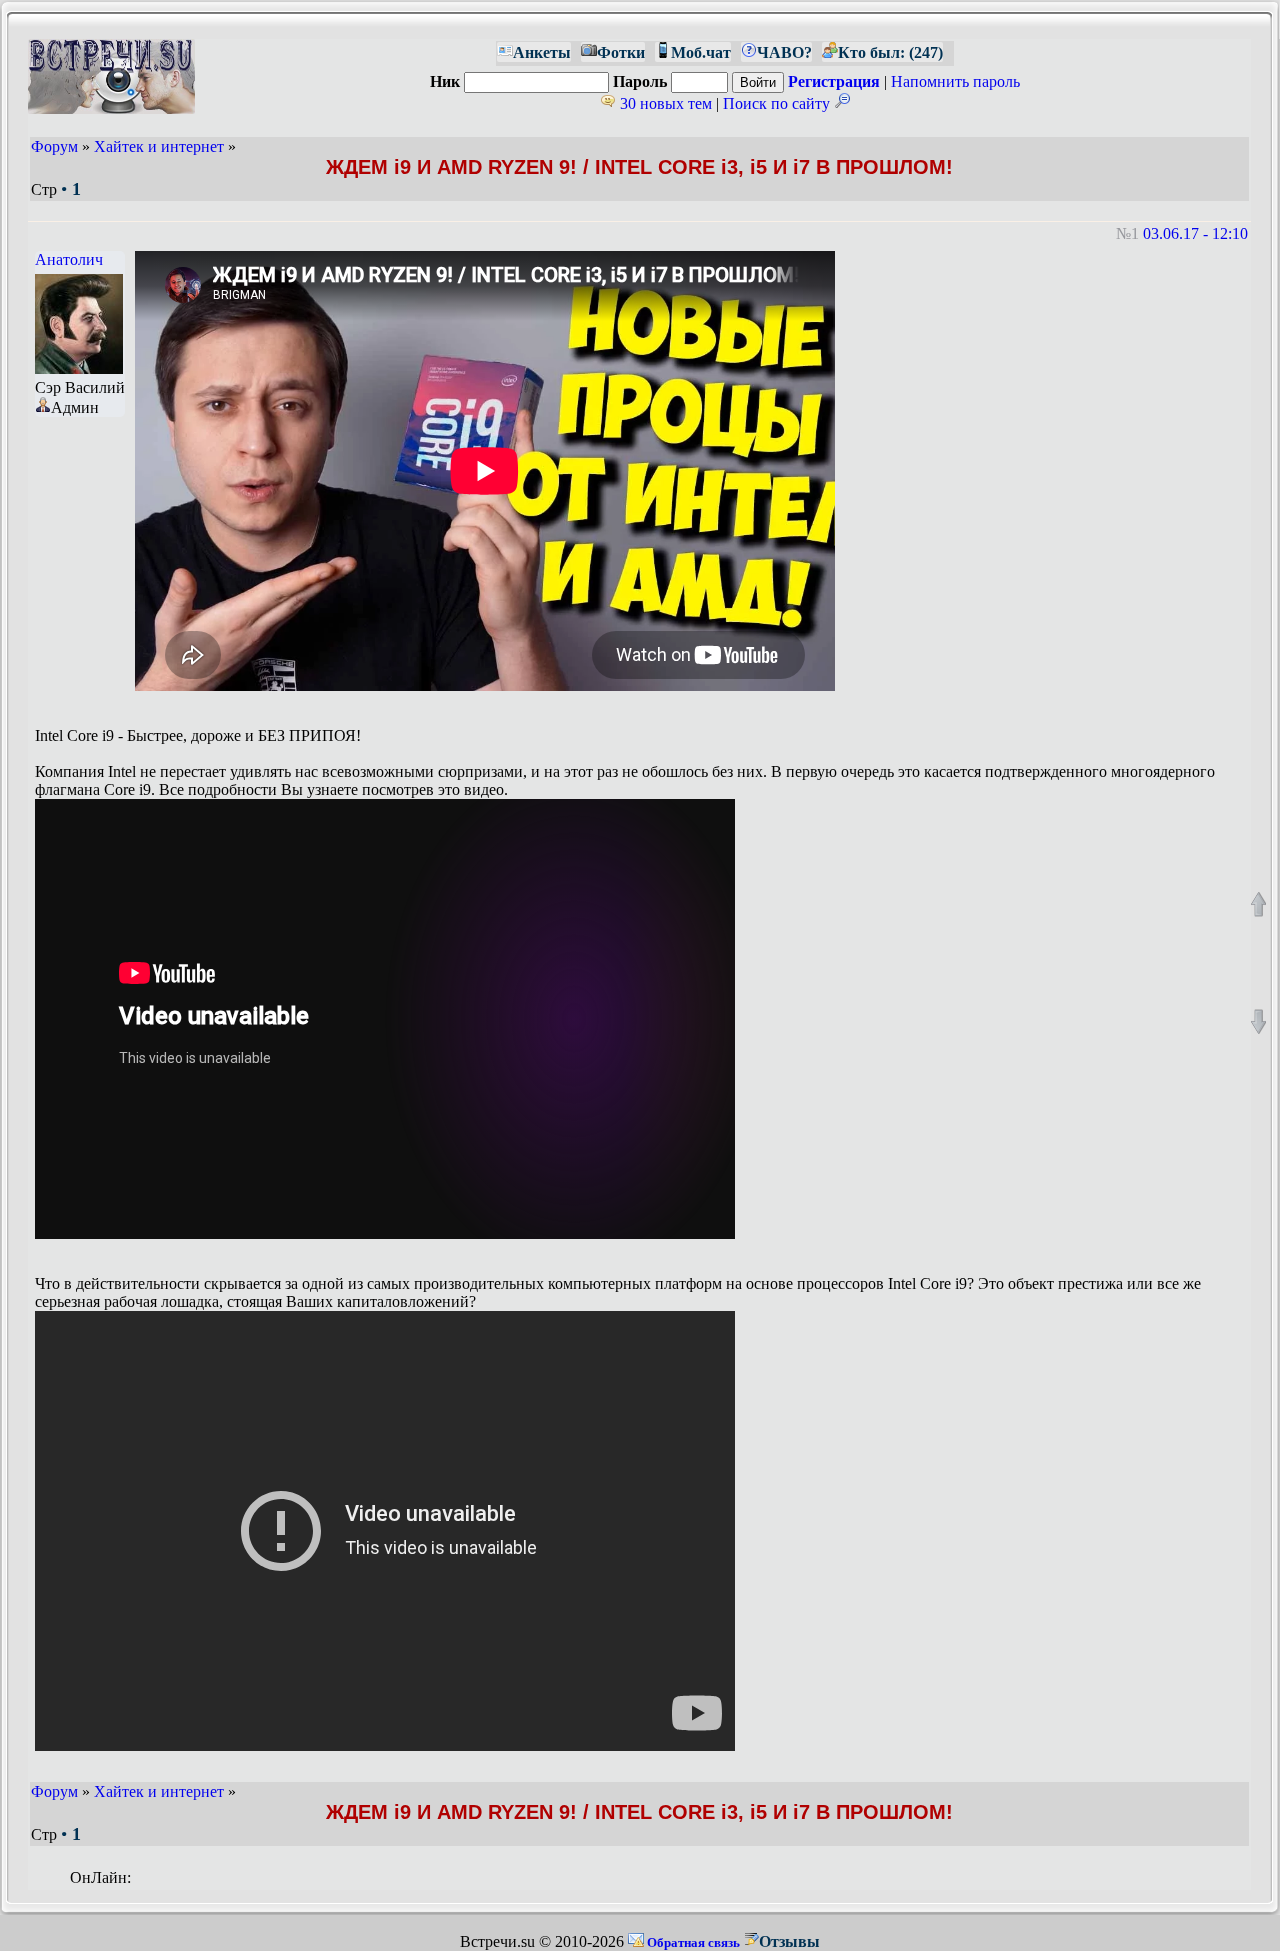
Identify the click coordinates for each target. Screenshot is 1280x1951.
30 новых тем (664, 103)
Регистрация (834, 81)
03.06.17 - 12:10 (1195, 233)
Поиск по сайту (778, 103)
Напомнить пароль (955, 81)
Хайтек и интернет (159, 146)
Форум (54, 146)
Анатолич (69, 259)
